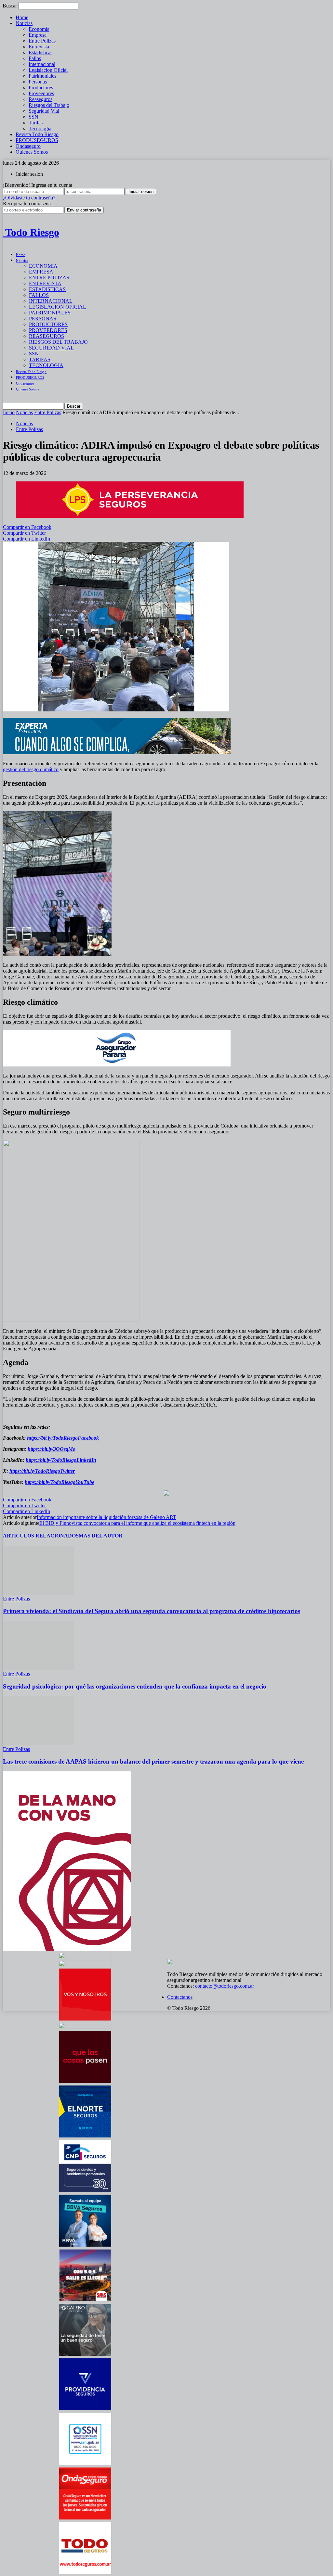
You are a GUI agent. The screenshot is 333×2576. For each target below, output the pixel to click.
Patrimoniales (42, 76)
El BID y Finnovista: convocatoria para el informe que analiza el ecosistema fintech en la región (137, 1523)
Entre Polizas (42, 41)
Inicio (9, 412)
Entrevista (39, 47)
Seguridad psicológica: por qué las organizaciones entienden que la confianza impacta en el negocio (135, 1686)
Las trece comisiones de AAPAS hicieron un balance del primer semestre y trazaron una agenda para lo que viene (153, 1761)
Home (22, 17)
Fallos (35, 58)
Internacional (42, 64)
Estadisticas (40, 52)
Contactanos (180, 1997)
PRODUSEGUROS (37, 140)
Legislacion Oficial (48, 70)
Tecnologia (40, 128)
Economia (39, 29)
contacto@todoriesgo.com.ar (225, 1986)
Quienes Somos (32, 152)
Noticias (24, 23)
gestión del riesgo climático (31, 769)
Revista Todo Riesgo (37, 134)
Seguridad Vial (44, 111)
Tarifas (36, 123)
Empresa (38, 35)
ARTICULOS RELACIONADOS (41, 1536)
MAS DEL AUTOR (101, 1536)
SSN (33, 117)
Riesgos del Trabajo (49, 105)
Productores (41, 88)
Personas (38, 82)
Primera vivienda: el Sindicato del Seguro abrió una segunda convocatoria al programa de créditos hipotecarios (152, 1611)
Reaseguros (40, 99)
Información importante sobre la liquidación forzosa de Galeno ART (107, 1517)
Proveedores (41, 93)
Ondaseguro (28, 146)
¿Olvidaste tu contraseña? (29, 198)
